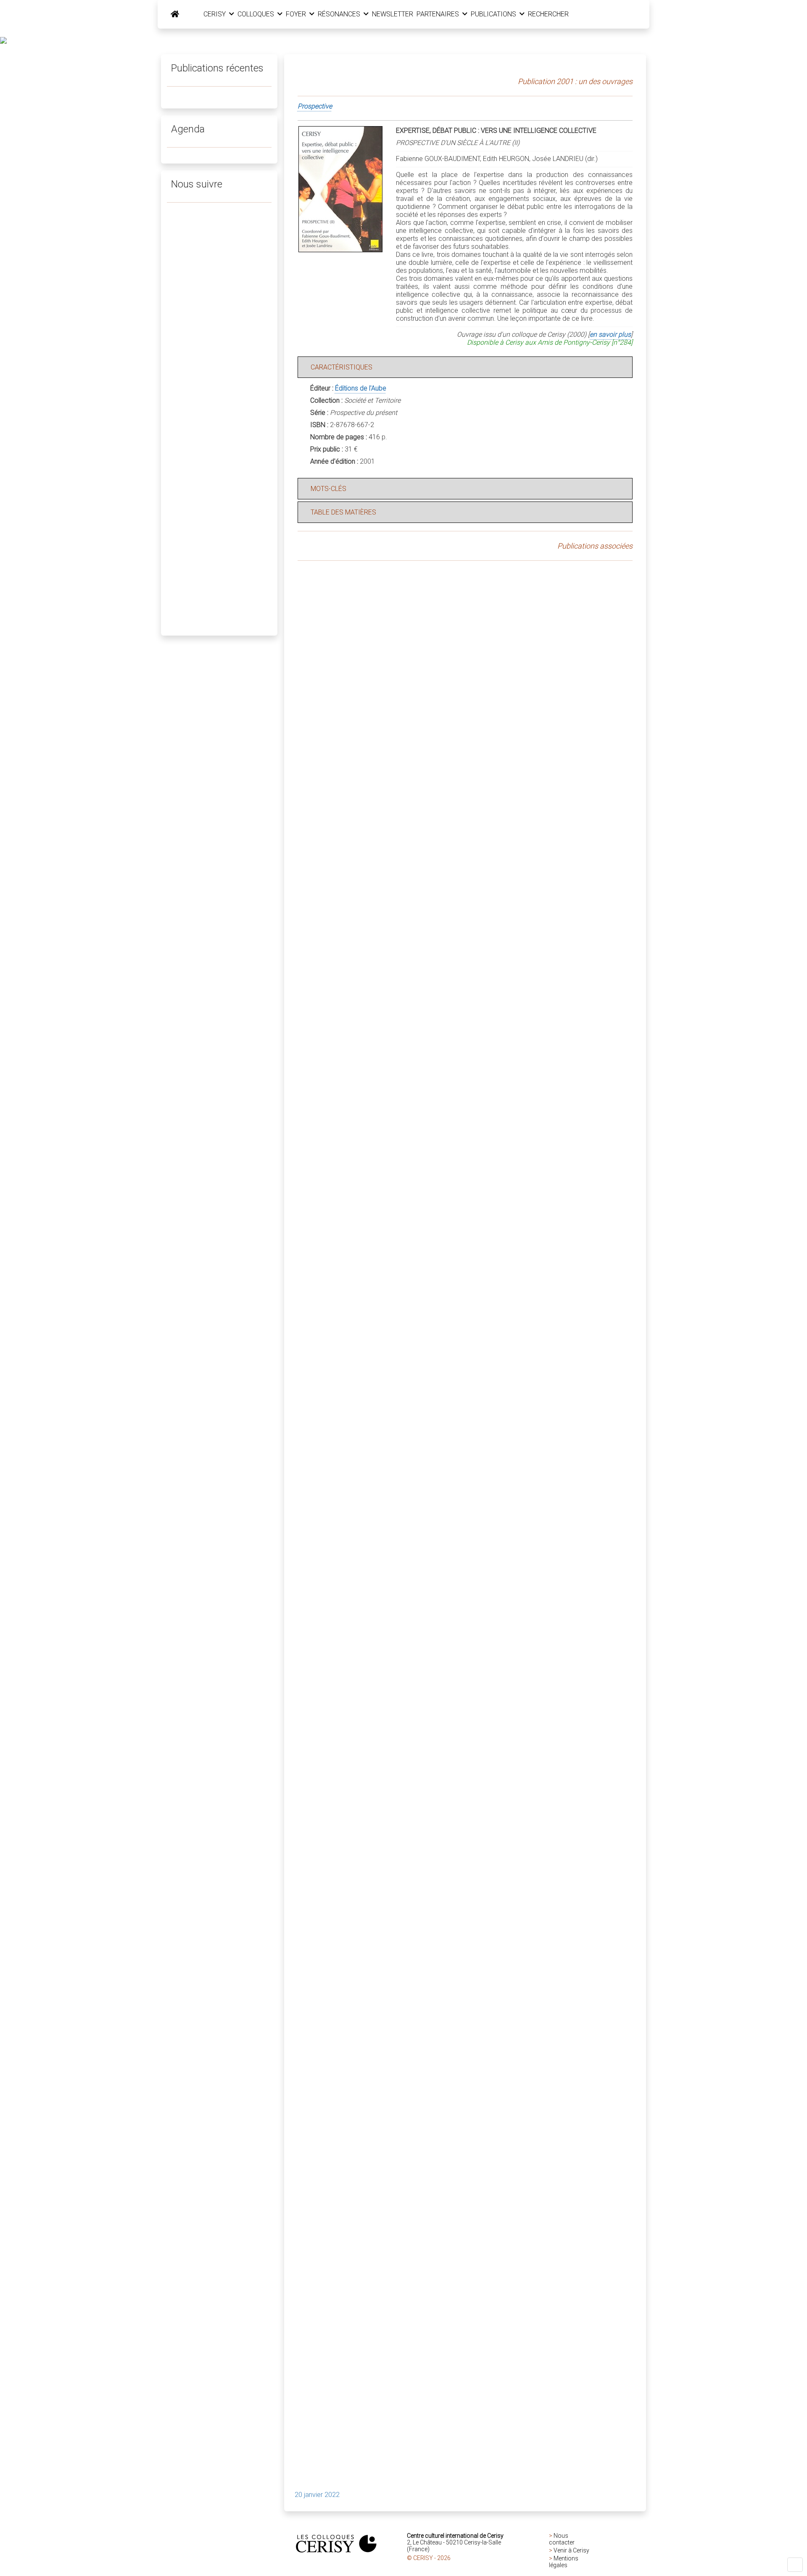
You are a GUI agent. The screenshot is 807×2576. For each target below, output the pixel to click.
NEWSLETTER (393, 14)
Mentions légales (564, 2562)
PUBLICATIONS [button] (494, 14)
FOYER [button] (297, 14)
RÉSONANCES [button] (340, 14)
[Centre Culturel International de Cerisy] (175, 14)
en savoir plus (610, 334)
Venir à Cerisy (571, 2550)
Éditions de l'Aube (361, 388)
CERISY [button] (215, 14)
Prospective (315, 106)
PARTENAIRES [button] (439, 14)
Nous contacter (562, 2539)
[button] (795, 2565)
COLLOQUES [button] (257, 14)
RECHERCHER (548, 14)
